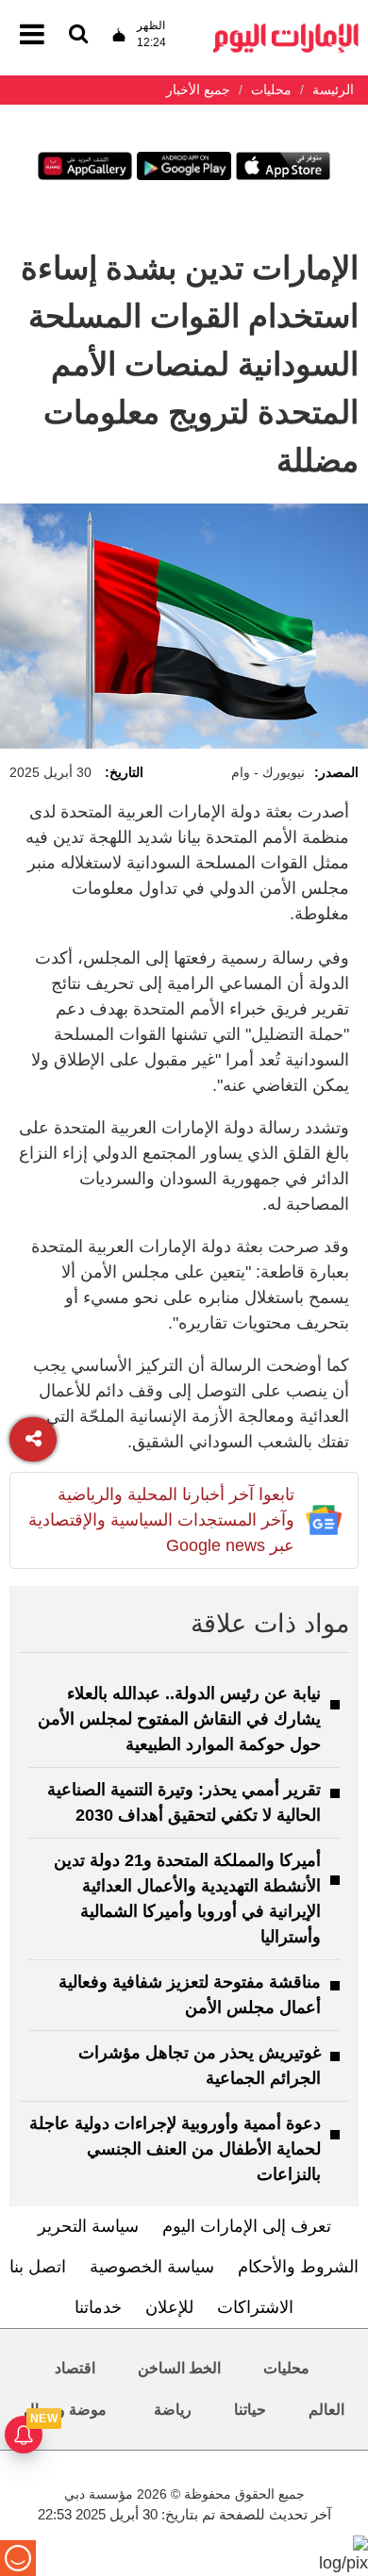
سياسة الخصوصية (152, 2267)
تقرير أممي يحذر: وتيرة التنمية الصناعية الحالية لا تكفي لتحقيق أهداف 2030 (184, 1802)
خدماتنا (98, 2307)
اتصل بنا (38, 2267)
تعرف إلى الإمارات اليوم (247, 2226)
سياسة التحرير (88, 2226)
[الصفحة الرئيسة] (286, 29)
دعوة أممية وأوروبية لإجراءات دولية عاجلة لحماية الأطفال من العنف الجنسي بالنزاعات (175, 2149)
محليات (286, 2368)
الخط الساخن (179, 2368)
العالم (326, 2410)
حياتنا (250, 2410)
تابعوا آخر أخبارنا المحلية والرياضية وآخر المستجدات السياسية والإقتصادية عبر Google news (161, 1520)
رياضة (173, 2410)
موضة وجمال (65, 2410)
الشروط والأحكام (298, 2267)
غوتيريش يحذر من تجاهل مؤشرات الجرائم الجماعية (200, 2065)
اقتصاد (75, 2368)
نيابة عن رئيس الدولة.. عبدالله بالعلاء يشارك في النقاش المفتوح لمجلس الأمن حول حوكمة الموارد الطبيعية (179, 1719)
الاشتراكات (255, 2307)
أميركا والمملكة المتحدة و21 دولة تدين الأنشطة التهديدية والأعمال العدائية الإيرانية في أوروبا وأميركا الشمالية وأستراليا (187, 1899)
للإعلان (169, 2307)
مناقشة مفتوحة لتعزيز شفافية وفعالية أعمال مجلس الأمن (190, 1995)
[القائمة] (78, 35)
